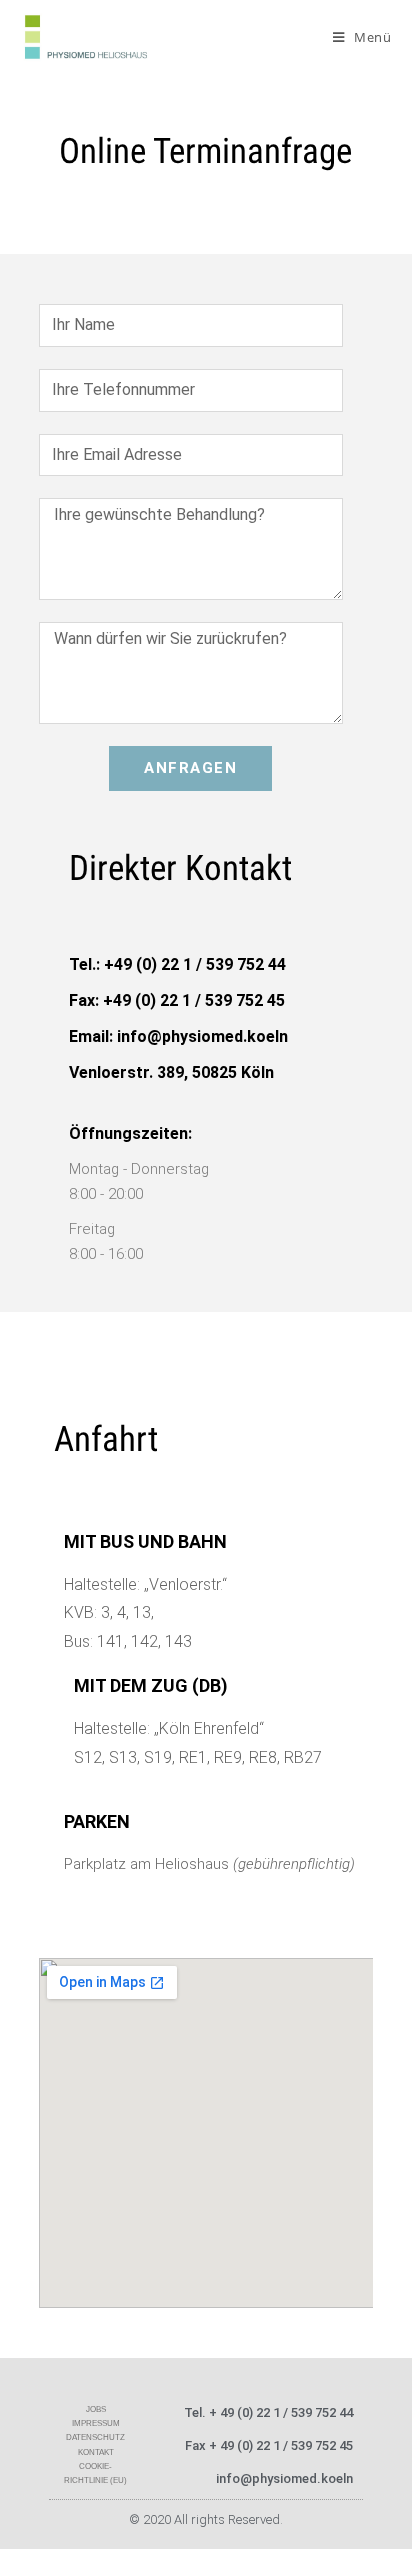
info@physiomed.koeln (284, 2478)
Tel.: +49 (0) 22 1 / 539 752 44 (177, 964)
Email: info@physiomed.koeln (178, 1036)
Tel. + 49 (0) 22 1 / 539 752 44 (268, 2412)
